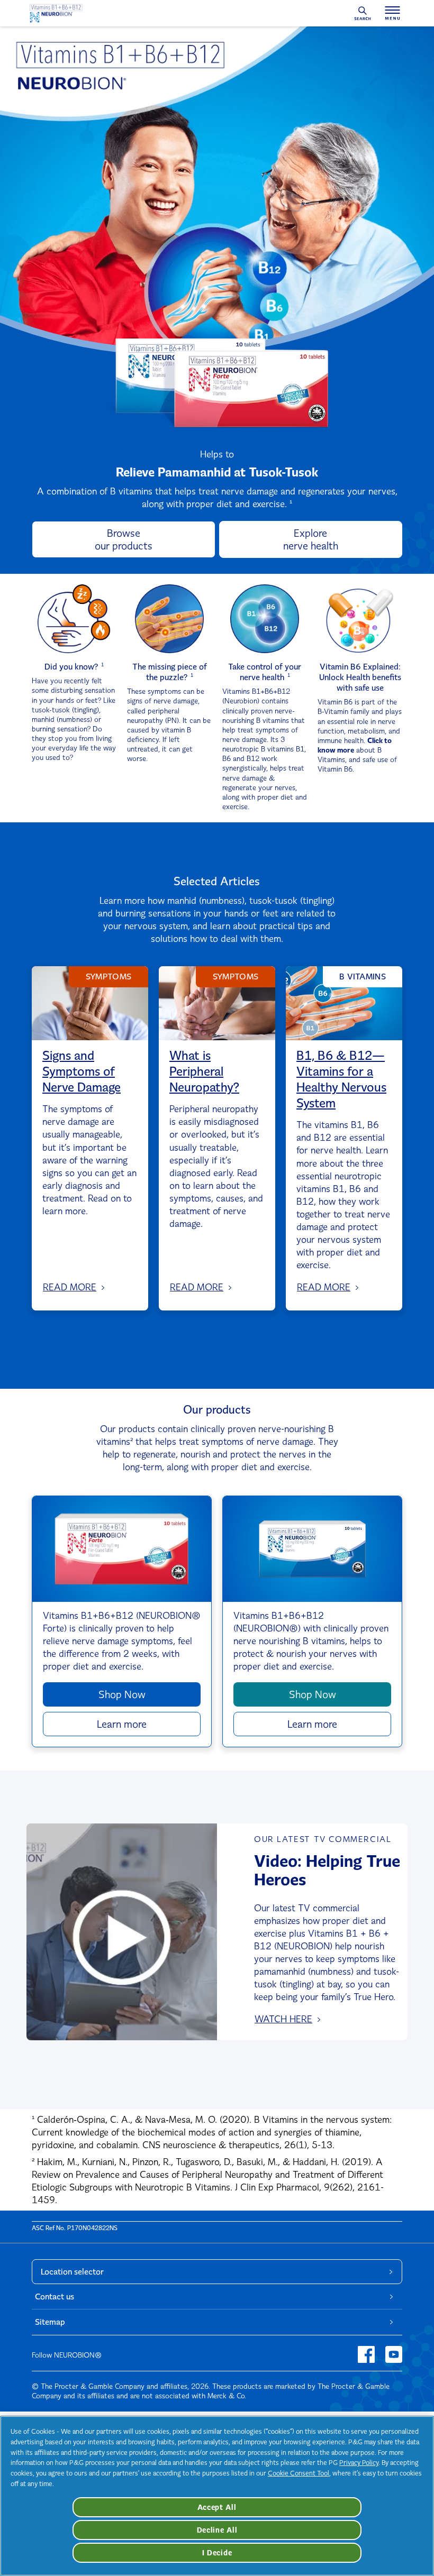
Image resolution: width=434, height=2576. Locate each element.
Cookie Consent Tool (299, 2473)
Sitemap (50, 2322)
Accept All (217, 2507)
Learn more (122, 1724)
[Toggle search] (362, 13)
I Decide (217, 2553)
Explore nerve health (311, 539)
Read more (70, 1287)
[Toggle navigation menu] (392, 13)
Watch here (283, 2019)
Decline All (217, 2530)
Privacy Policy (359, 2463)
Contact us (55, 2297)
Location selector (72, 2272)
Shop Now (122, 1694)
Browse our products (124, 539)
